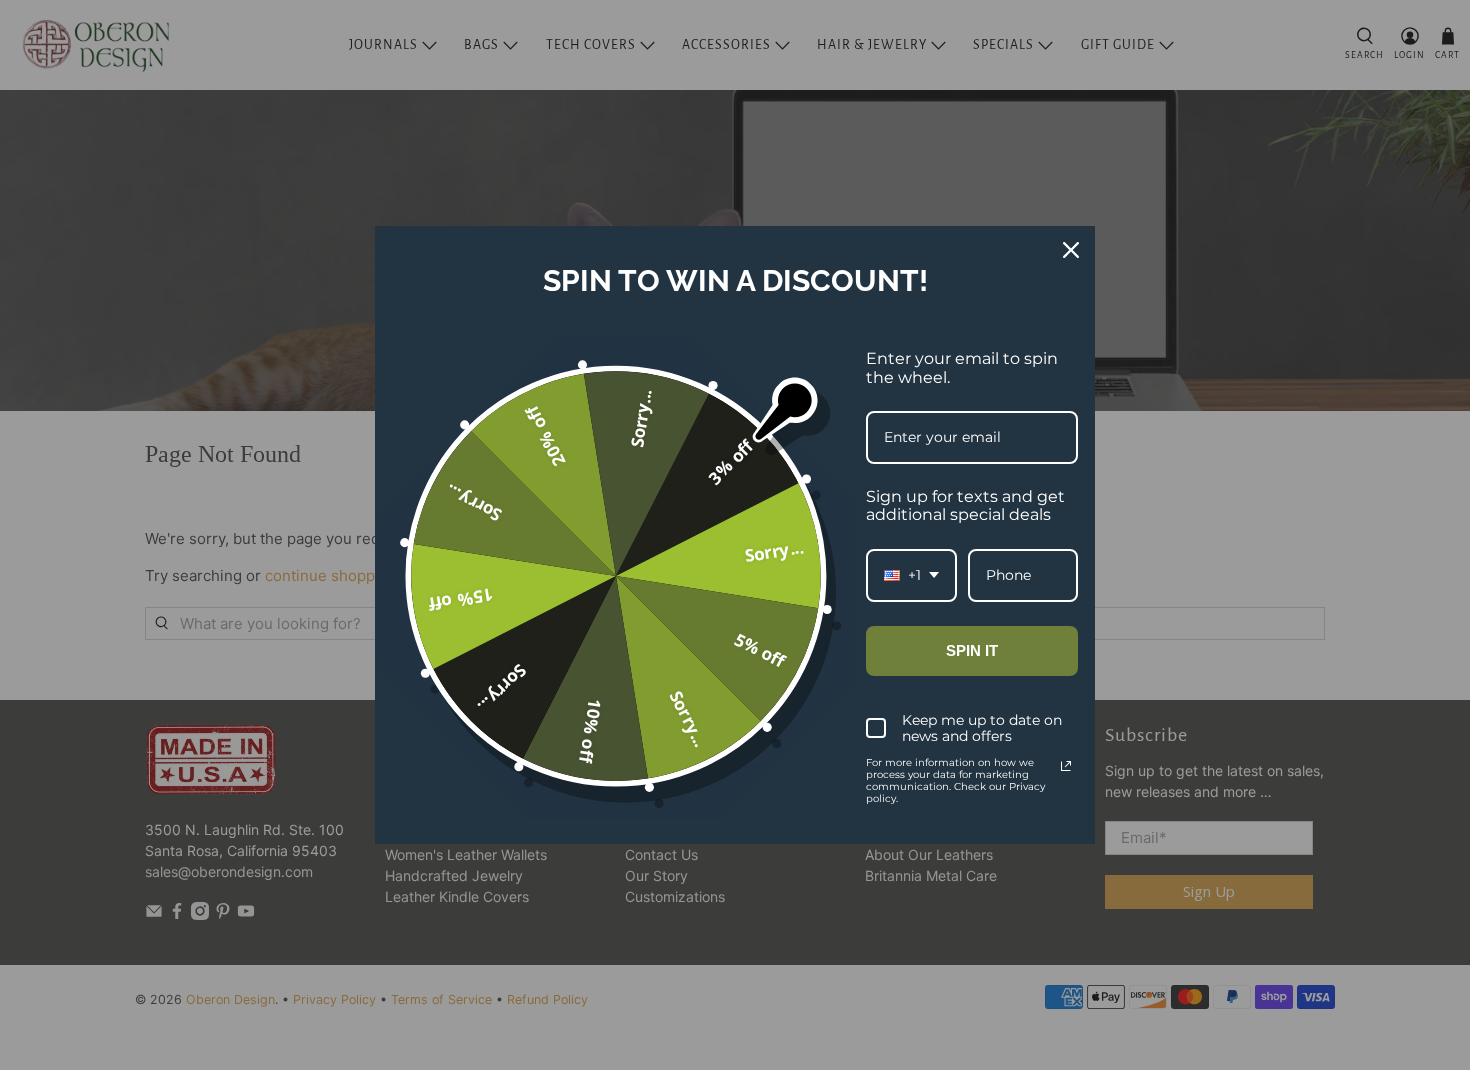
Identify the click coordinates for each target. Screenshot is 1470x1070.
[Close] (1071, 250)
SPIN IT (972, 650)
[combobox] (911, 575)
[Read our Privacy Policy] (1066, 766)
